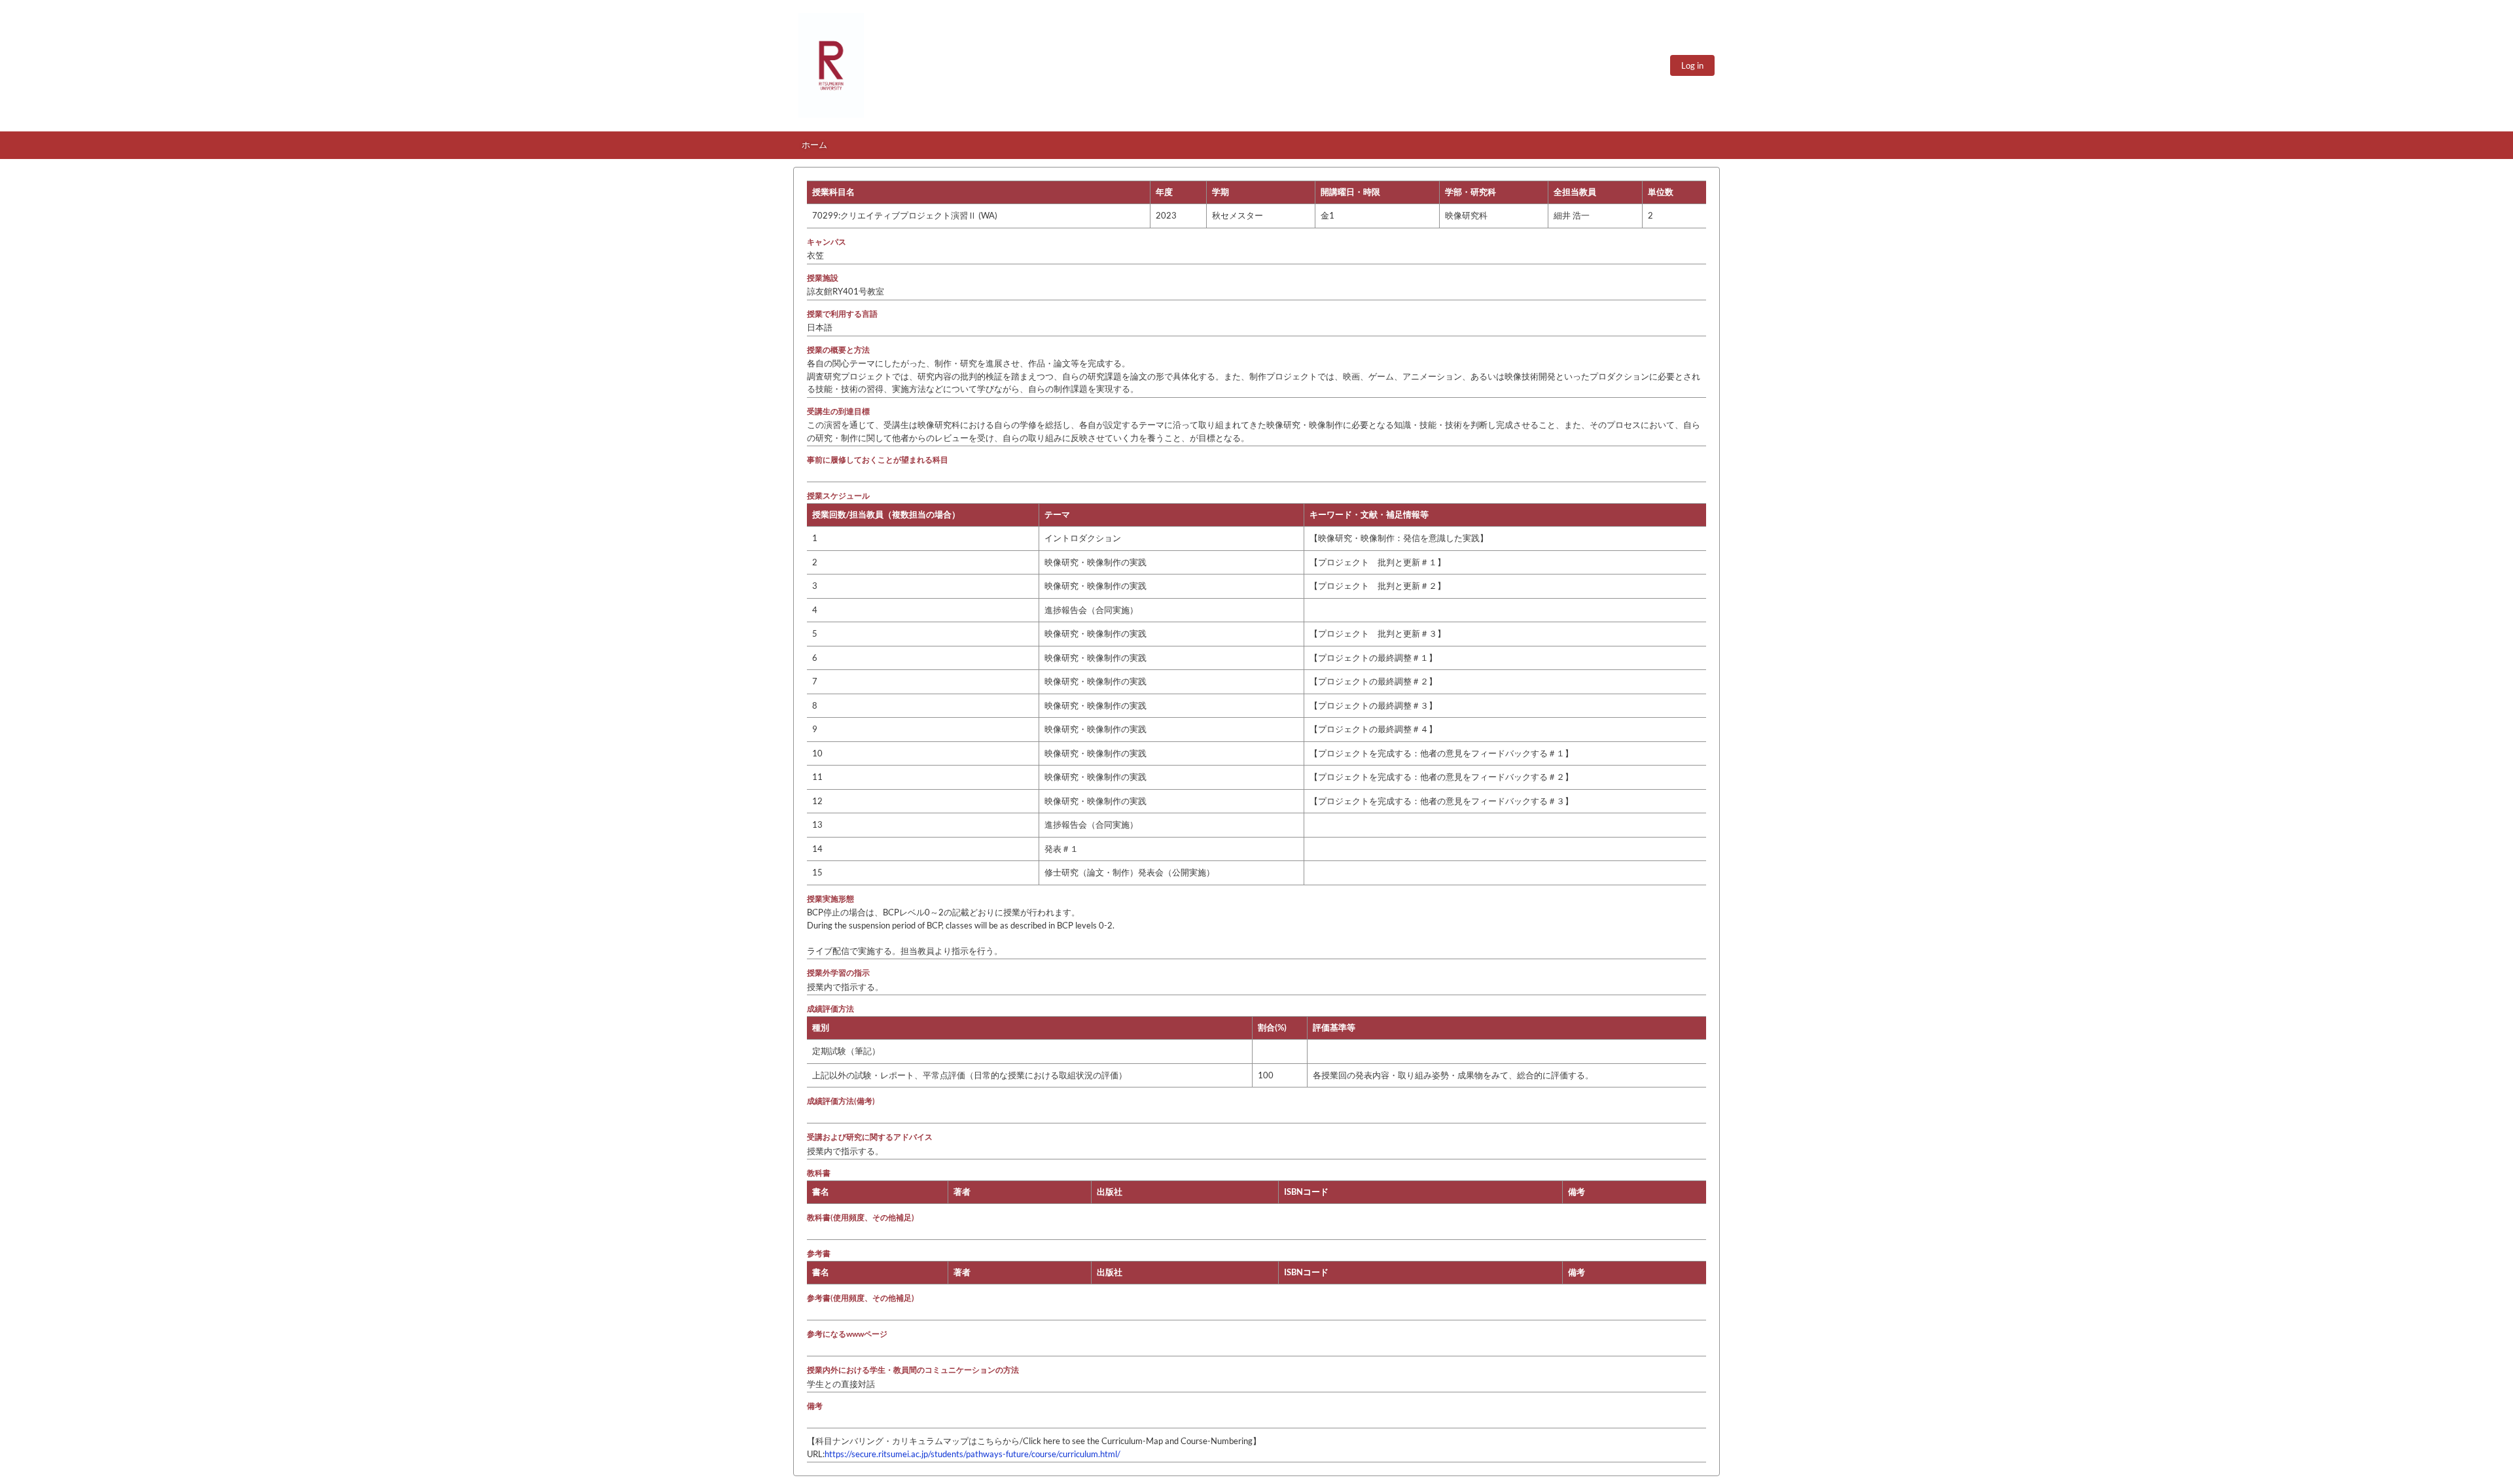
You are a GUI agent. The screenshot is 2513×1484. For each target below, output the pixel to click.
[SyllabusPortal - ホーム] (831, 65)
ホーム (814, 145)
